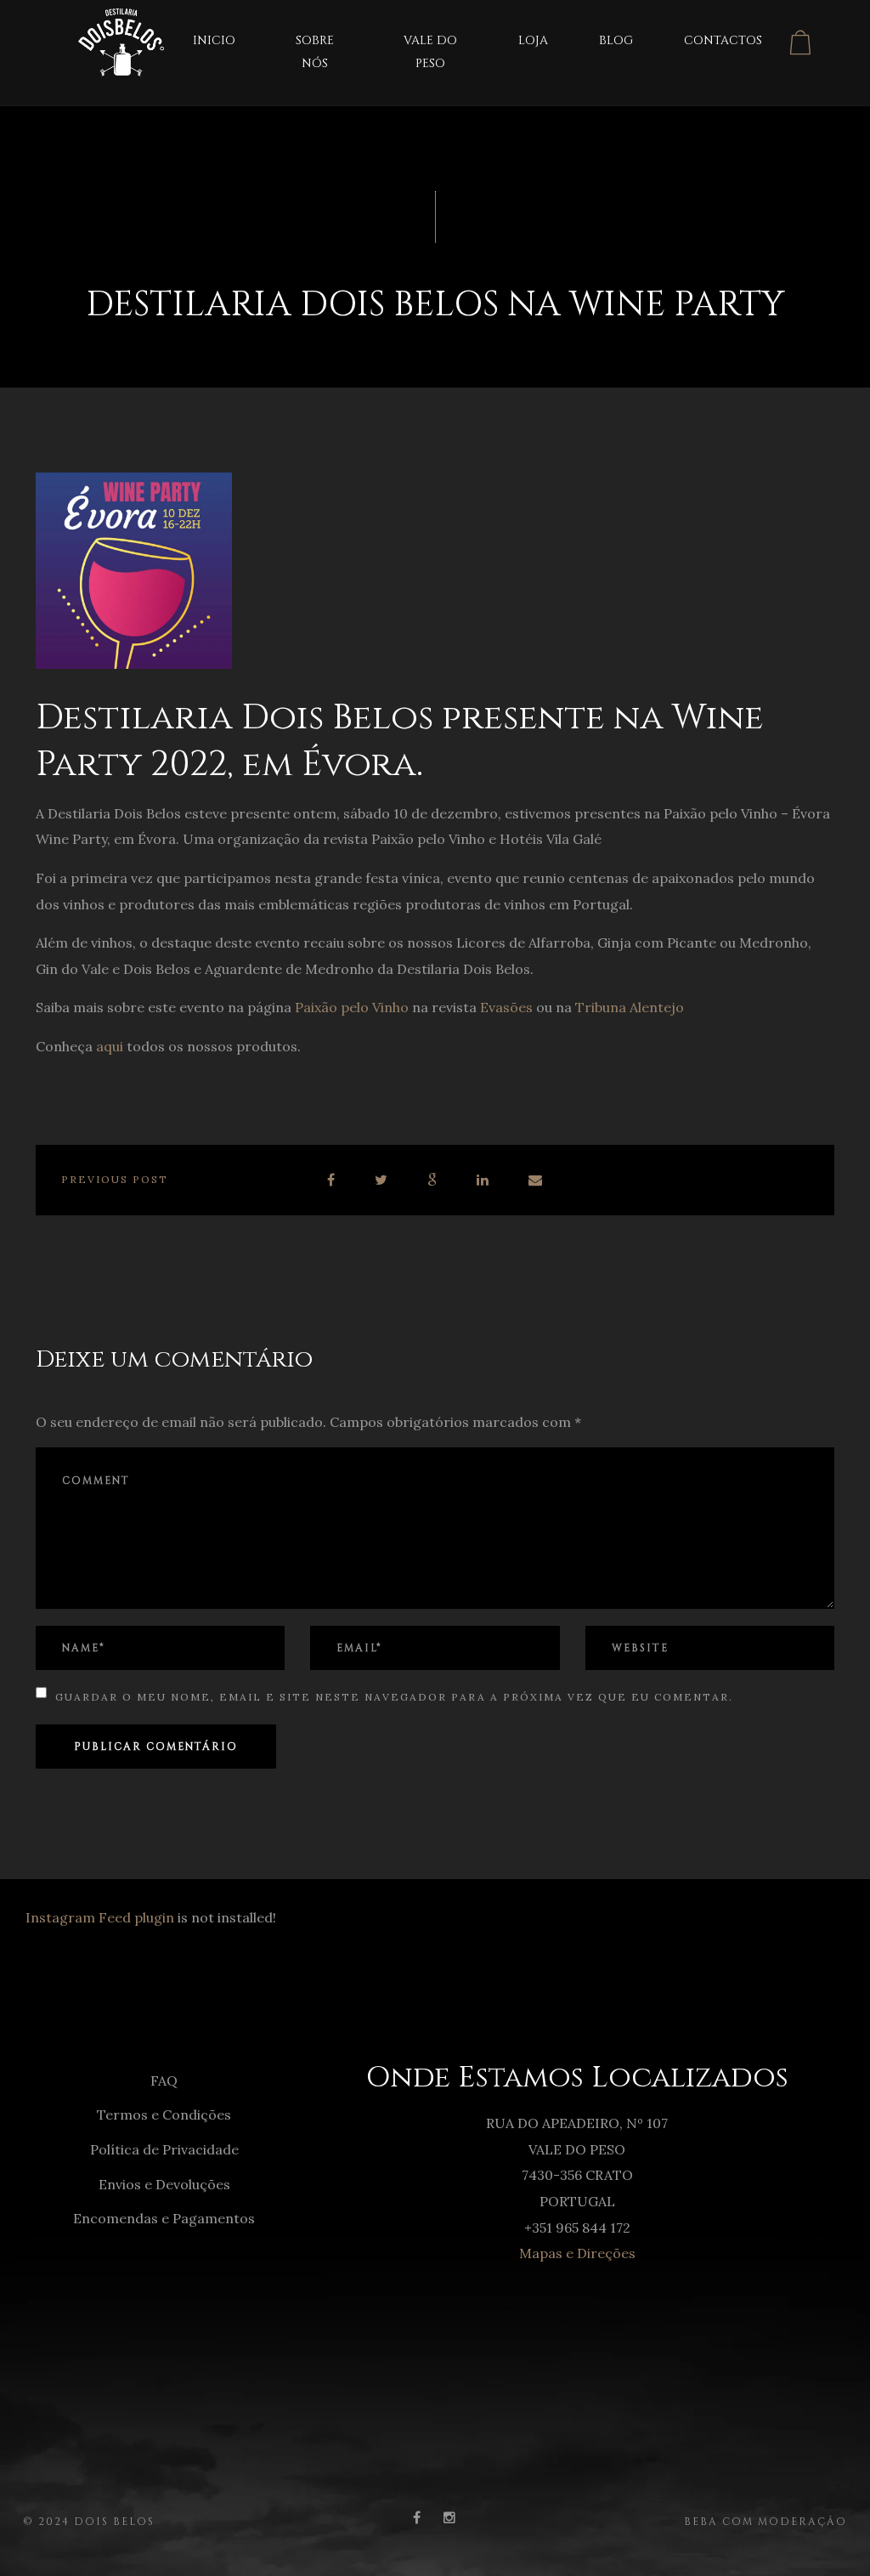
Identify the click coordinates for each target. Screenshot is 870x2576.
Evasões (506, 1007)
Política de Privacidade (164, 2149)
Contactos (723, 40)
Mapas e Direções (577, 2253)
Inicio (214, 40)
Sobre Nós (315, 52)
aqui (110, 1046)
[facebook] (332, 1180)
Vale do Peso (430, 52)
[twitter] (382, 1180)
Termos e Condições (164, 2115)
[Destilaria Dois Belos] (100, 37)
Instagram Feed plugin (100, 1917)
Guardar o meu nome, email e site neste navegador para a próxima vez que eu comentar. (394, 1697)
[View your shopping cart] (800, 42)
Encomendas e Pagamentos (164, 2218)
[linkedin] (483, 1180)
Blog (616, 40)
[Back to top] (831, 2537)
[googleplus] (433, 1180)
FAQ (164, 2081)
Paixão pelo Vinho (352, 1007)
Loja (533, 40)
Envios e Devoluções (164, 2184)
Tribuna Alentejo (630, 1007)
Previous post (115, 1179)
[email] (536, 1180)
